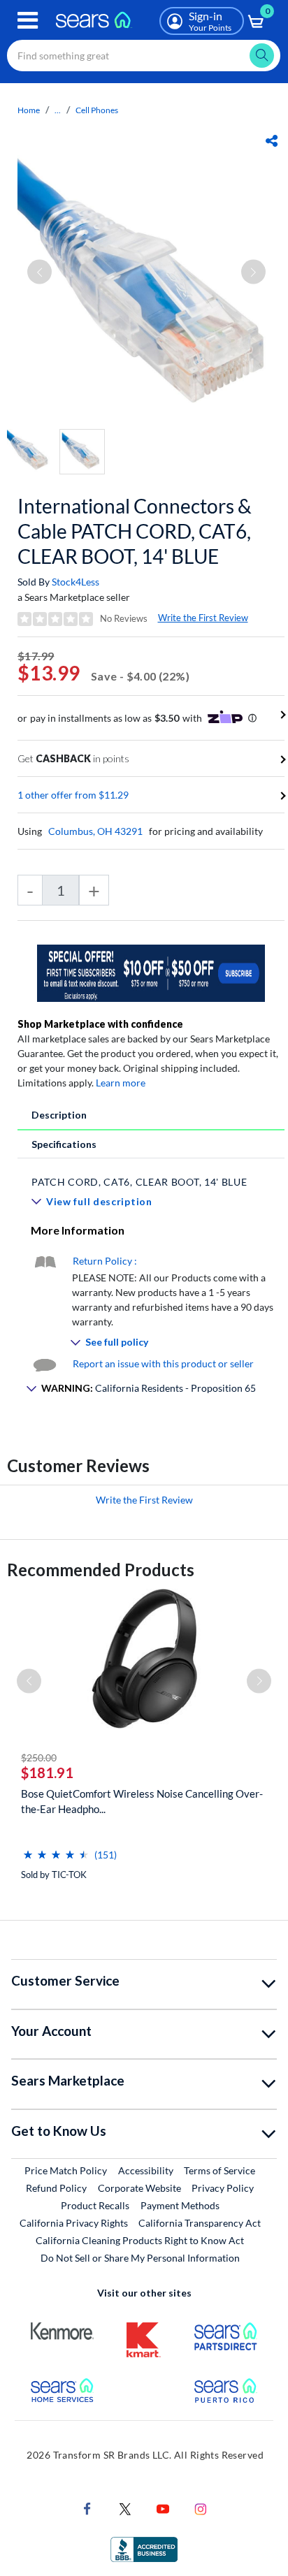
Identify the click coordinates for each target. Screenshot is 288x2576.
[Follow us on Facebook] (87, 2507)
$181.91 (47, 1773)
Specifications (64, 1144)
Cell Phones (97, 110)
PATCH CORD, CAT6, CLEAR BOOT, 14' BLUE (139, 1182)
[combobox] (144, 56)
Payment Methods (180, 2205)
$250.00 (39, 1758)
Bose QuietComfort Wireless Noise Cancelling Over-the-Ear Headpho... (142, 1801)
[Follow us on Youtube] (163, 2507)
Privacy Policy (223, 2188)
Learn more (121, 1083)
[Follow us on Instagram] (201, 2507)
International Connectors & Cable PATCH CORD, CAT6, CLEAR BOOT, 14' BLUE (135, 531)
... (58, 110)
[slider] (56, 1849)
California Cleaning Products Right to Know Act (140, 2240)
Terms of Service (219, 2170)
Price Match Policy (66, 2170)
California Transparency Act (200, 2223)
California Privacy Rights (74, 2223)
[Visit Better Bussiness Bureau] (144, 2548)
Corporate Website (140, 2188)
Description (59, 1115)
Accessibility (146, 2170)
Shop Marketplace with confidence (100, 1024)
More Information (78, 1230)
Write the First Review (203, 618)
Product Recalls (95, 2205)
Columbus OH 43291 (95, 831)
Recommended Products (101, 1570)
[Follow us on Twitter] (125, 2507)
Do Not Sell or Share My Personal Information (140, 2258)
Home (29, 110)
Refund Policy (56, 2188)
